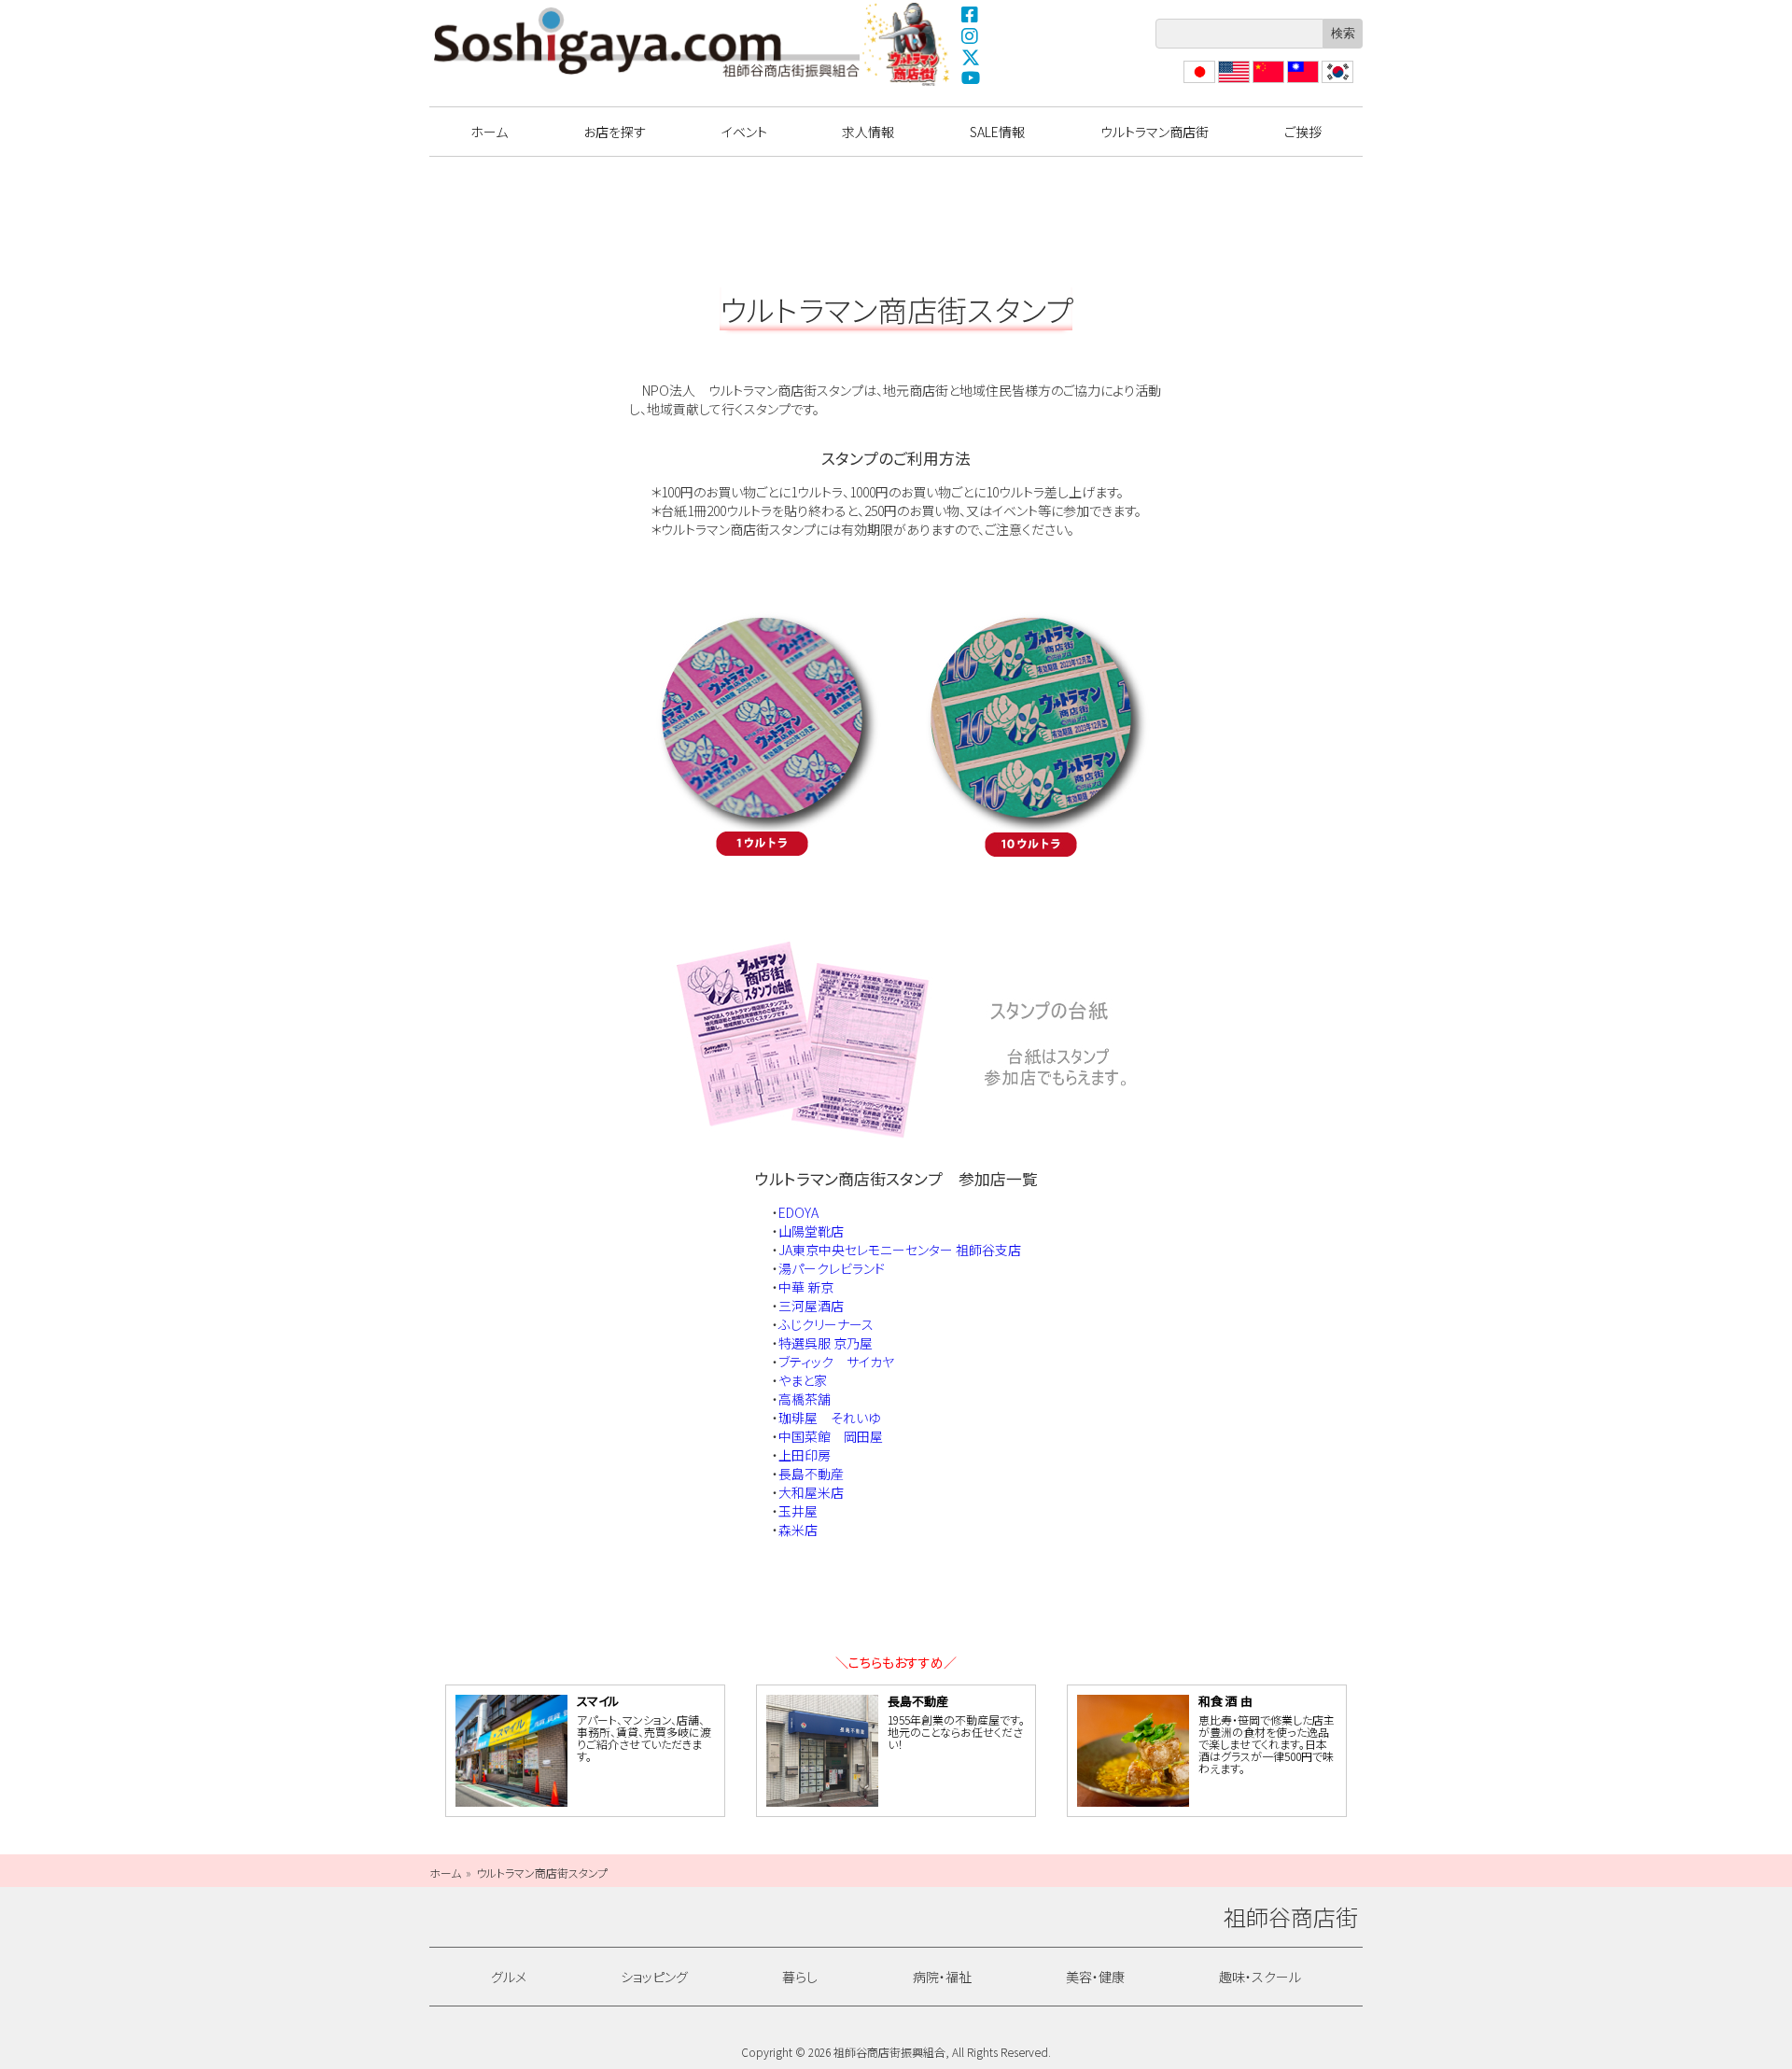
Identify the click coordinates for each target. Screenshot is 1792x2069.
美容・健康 (1095, 1977)
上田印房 (805, 1455)
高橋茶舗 (805, 1399)
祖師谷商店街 (647, 42)
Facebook (971, 14)
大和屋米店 (811, 1492)
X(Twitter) (971, 57)
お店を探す (615, 132)
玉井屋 (798, 1511)
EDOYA (798, 1212)
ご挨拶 (1303, 132)
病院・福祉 (942, 1977)
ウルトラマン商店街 (908, 44)
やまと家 (803, 1380)
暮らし (800, 1977)
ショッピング (654, 1977)
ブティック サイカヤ (836, 1362)
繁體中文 (1301, 83)
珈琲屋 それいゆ (829, 1418)
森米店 (798, 1530)
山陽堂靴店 (811, 1231)
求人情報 (868, 132)
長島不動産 (811, 1474)
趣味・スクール (1260, 1977)
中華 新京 (806, 1287)
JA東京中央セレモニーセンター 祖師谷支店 (900, 1250)
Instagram (971, 35)
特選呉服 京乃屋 (826, 1343)
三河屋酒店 (811, 1306)
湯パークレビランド (832, 1268)
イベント (744, 132)
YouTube (971, 78)
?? (1328, 83)
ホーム (489, 132)
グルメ (509, 1977)
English (1233, 83)
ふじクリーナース (826, 1324)
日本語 (1197, 83)
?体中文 (1267, 83)
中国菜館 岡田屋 (831, 1436)
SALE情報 (997, 132)
